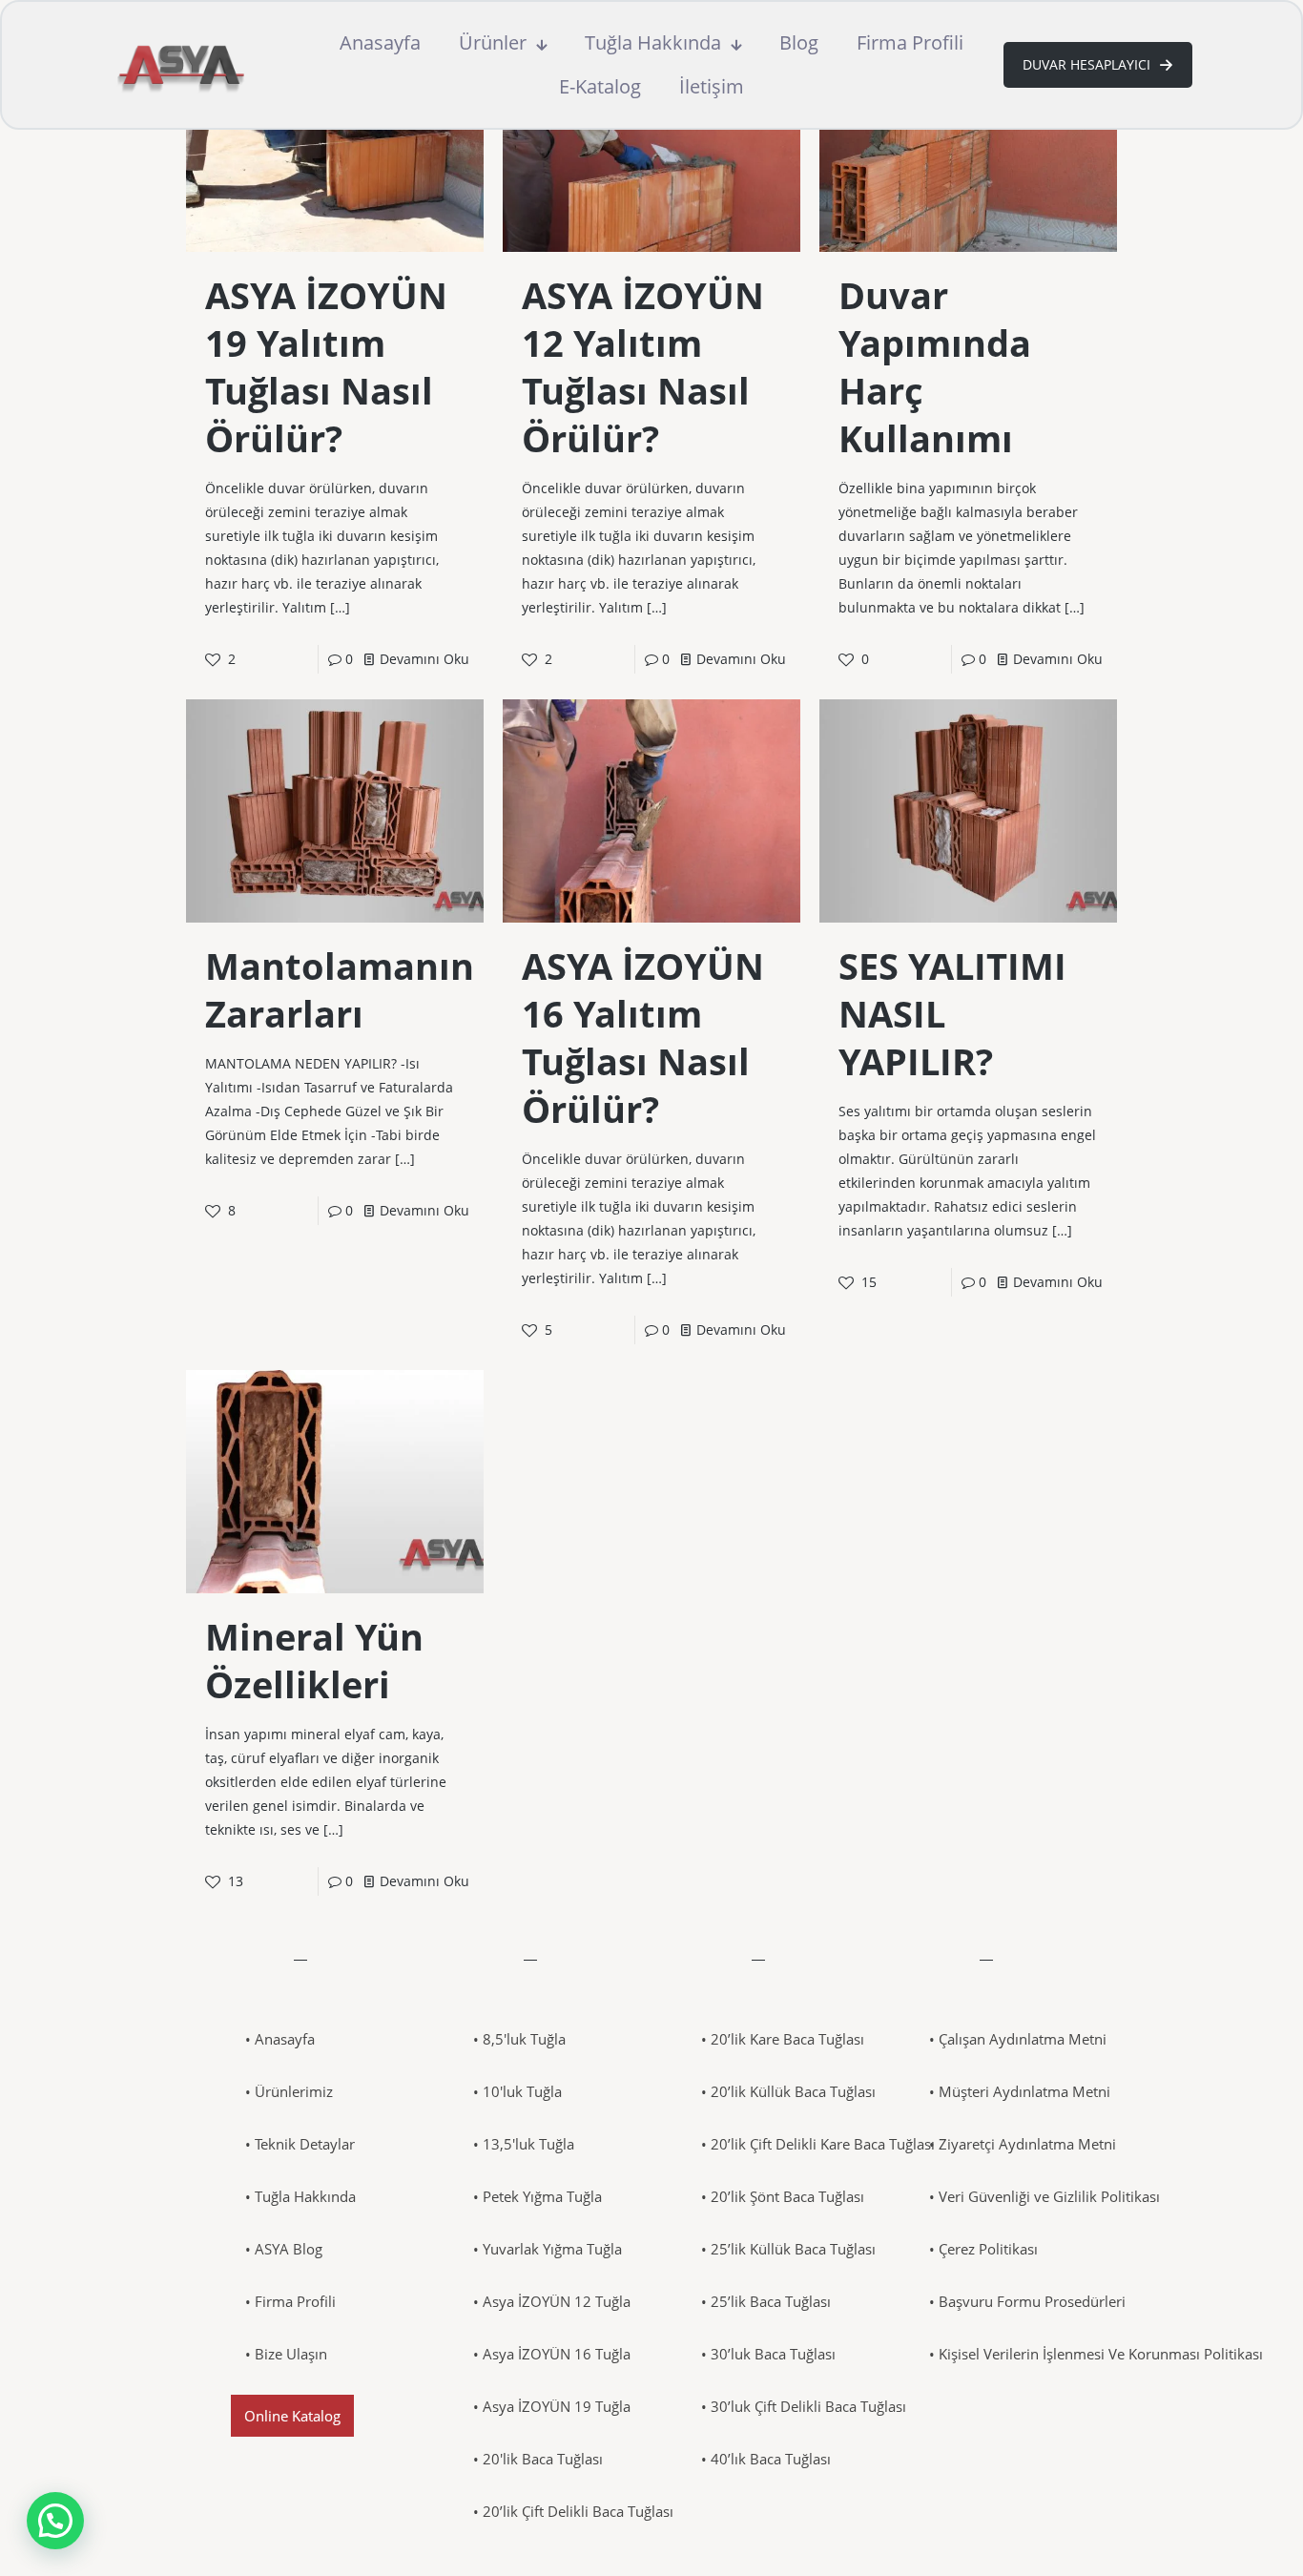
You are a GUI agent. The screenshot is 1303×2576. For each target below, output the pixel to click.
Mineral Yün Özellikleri (314, 1660)
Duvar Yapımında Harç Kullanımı (935, 366)
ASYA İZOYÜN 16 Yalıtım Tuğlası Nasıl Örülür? (643, 1037)
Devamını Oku (424, 659)
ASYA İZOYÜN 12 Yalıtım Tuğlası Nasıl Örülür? (643, 366)
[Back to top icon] (1211, 2537)
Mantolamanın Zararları (340, 989)
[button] (55, 2521)
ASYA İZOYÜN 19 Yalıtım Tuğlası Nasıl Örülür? (326, 366)
